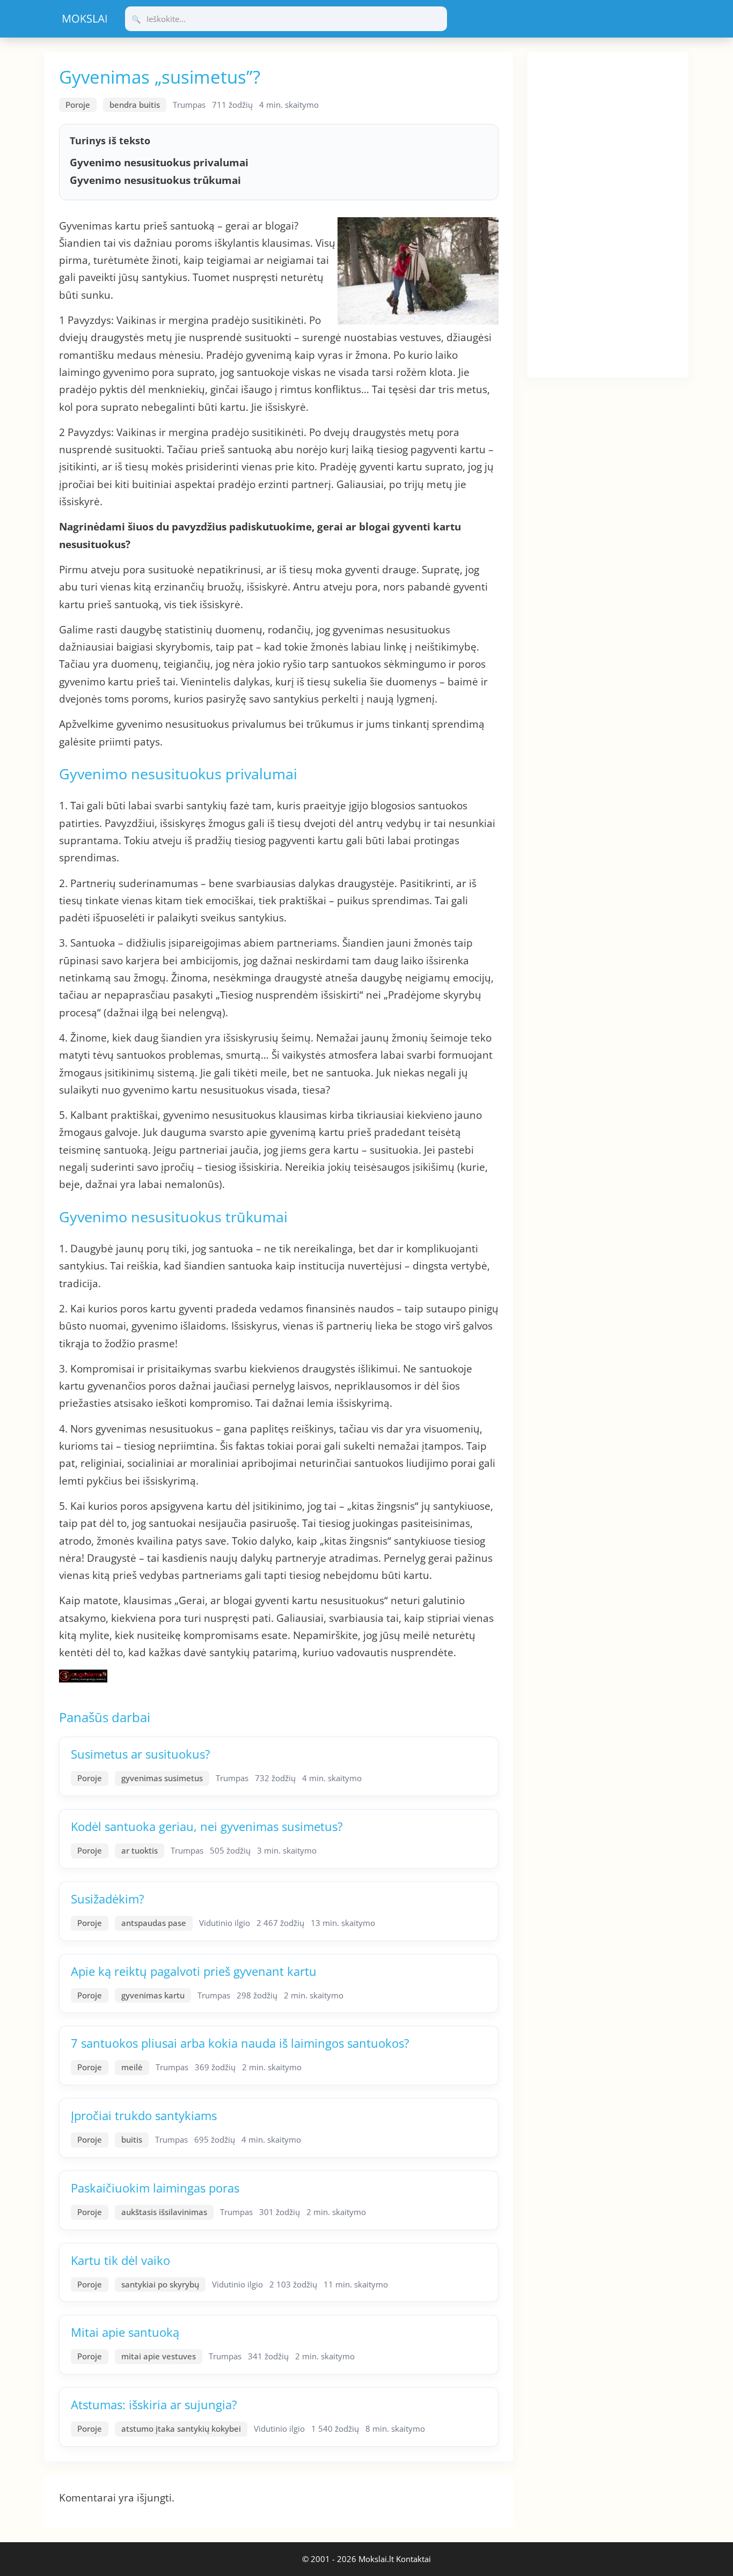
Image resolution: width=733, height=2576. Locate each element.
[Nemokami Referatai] (85, 19)
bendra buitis (135, 105)
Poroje (78, 105)
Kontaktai (413, 2559)
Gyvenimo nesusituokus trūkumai (155, 180)
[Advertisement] (608, 213)
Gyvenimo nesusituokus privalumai (159, 163)
